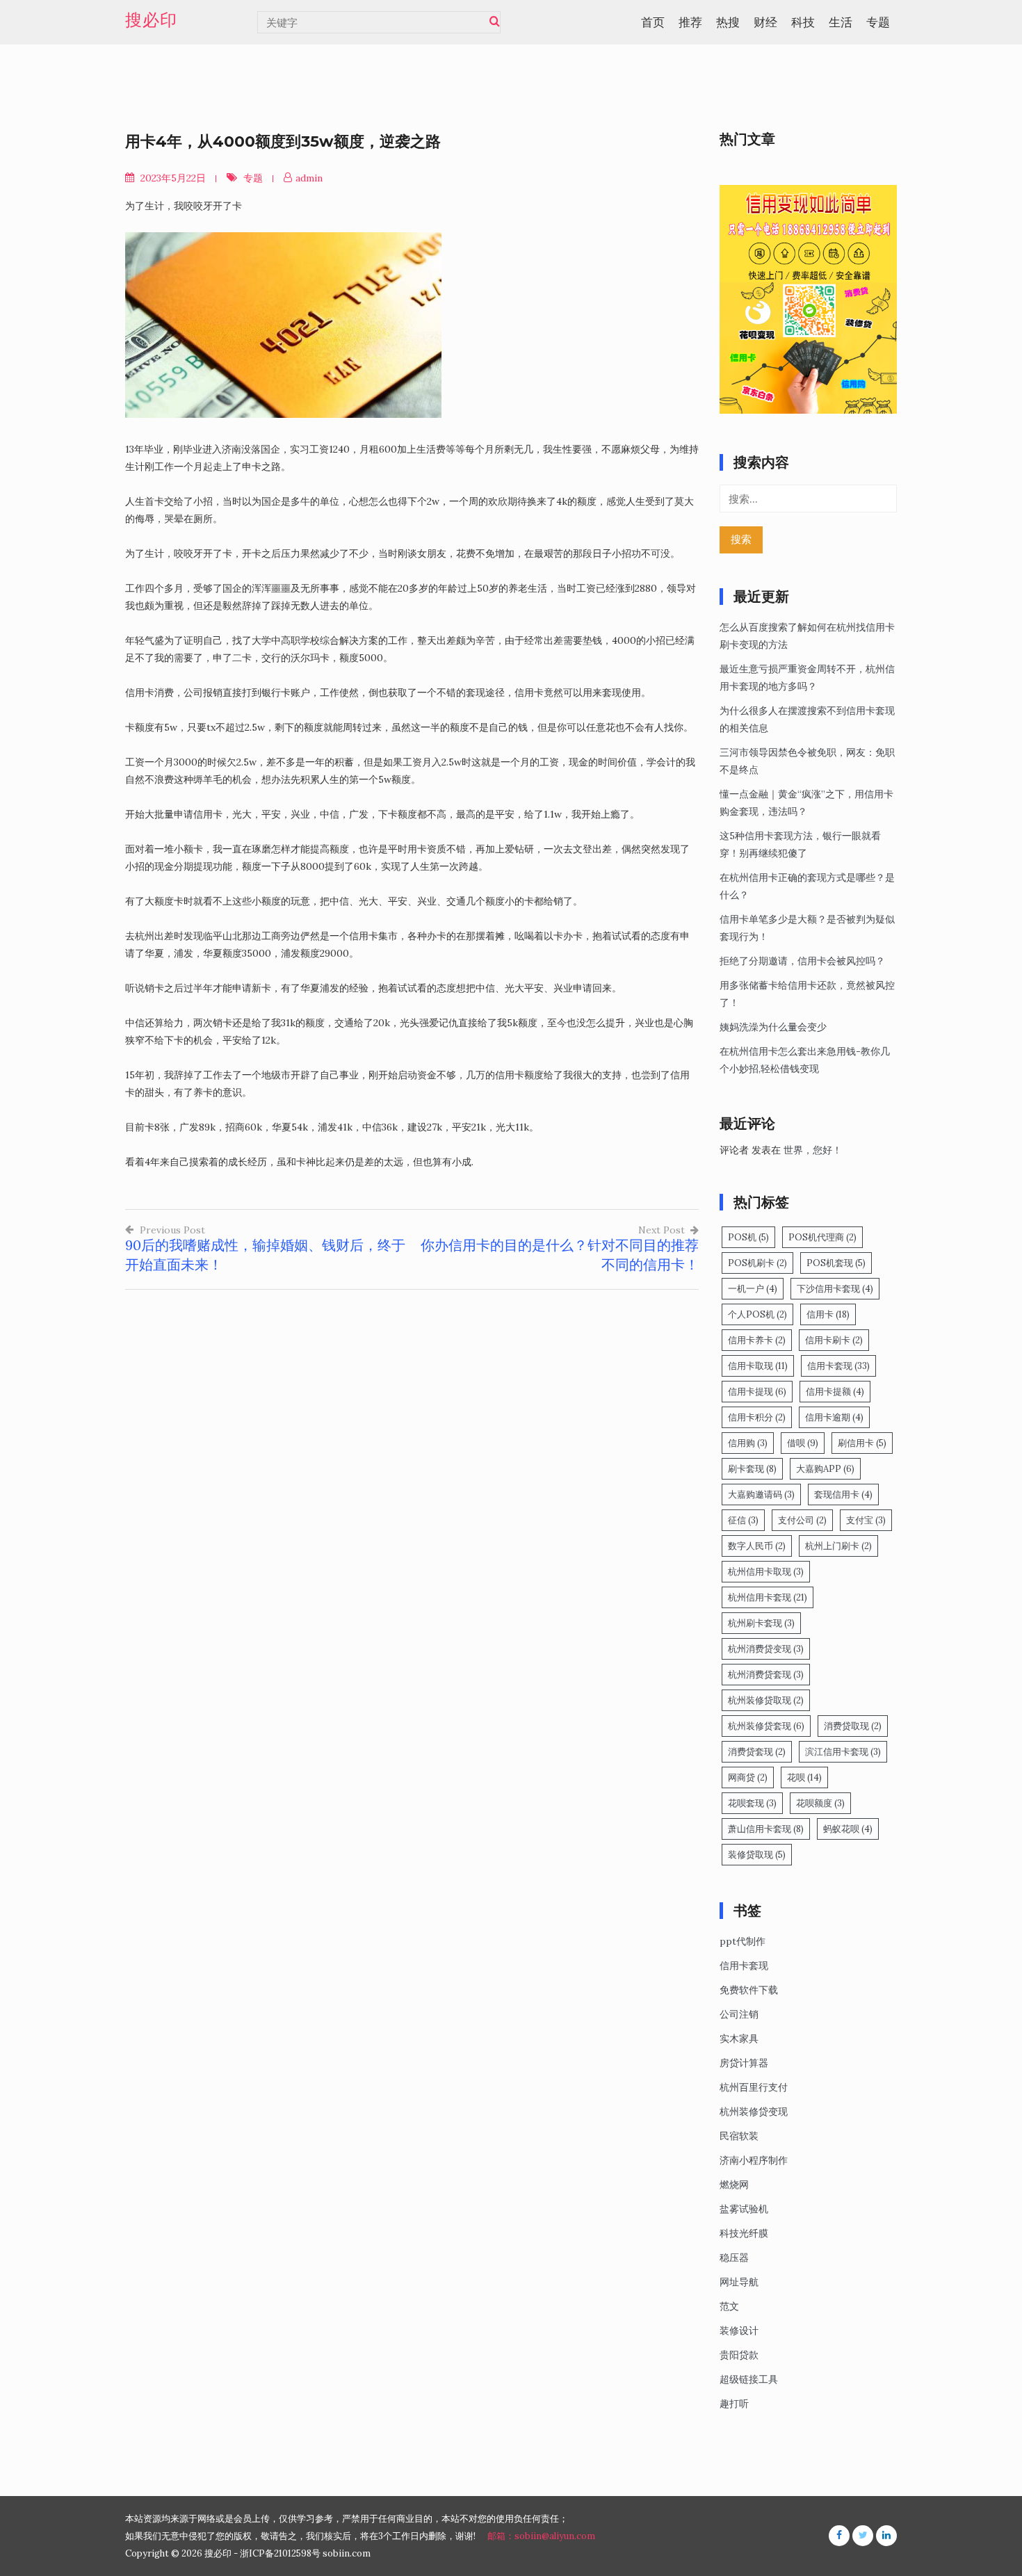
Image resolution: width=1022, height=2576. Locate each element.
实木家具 (739, 2039)
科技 (803, 22)
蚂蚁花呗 (848, 1829)
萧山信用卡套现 (766, 1829)
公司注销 (739, 2014)
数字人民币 (757, 1546)
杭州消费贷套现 (766, 1675)
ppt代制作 (743, 1941)
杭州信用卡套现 (768, 1597)
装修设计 (739, 2331)
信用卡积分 (757, 1417)
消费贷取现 (853, 1726)
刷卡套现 (752, 1469)
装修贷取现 (757, 1855)
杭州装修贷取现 (766, 1700)
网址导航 (739, 2282)
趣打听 (734, 2404)
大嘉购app (825, 1469)
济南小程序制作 (754, 2160)
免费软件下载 (749, 1990)
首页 (653, 22)
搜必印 (151, 20)
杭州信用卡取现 (766, 1572)
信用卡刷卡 (834, 1340)
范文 (729, 2306)
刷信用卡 (862, 1443)
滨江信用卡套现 (843, 1752)
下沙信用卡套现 (835, 1289)
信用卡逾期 (834, 1417)
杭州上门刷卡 (838, 1546)
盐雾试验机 (744, 2209)
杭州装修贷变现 (754, 2112)
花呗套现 (752, 1803)
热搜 (728, 22)
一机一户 (753, 1289)
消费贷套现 (757, 1752)
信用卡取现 (758, 1366)
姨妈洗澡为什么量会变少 (773, 1027)
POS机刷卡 (757, 1263)
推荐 (690, 22)
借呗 (803, 1443)
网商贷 (748, 1777)
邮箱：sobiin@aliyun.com (541, 2536)
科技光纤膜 (744, 2233)
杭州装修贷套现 (766, 1726)
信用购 (748, 1443)
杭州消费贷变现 (766, 1649)
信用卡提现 (757, 1392)
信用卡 (828, 1314)
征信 (743, 1520)
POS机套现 (836, 1263)
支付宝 (866, 1520)
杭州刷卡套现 (761, 1623)
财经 (765, 22)
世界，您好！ (813, 1150)
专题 (878, 22)
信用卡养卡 (757, 1340)
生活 (841, 22)
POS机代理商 (822, 1237)
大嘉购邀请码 (761, 1494)
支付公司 (802, 1520)
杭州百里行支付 (754, 2087)
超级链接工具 (749, 2379)
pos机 (748, 1237)
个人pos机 (757, 1314)
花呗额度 (820, 1803)
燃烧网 (734, 2185)
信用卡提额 (835, 1392)
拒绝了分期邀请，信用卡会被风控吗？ (802, 961)
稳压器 (734, 2258)
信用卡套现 (838, 1366)
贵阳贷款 (739, 2355)
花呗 (804, 1777)
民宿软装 (739, 2136)
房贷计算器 (744, 2063)
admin (309, 178)
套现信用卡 (843, 1494)
